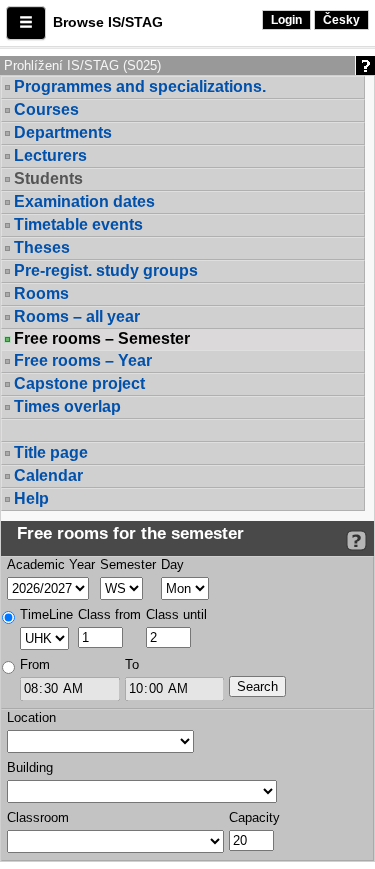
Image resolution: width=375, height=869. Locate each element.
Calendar (48, 475)
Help (31, 498)
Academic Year (51, 564)
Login (286, 20)
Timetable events (78, 224)
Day (172, 564)
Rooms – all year (77, 316)
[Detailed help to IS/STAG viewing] (356, 540)
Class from (109, 614)
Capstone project (79, 383)
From (35, 664)
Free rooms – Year (83, 360)
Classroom (38, 817)
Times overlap (67, 406)
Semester (128, 564)
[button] (26, 23)
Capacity (254, 817)
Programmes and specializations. (140, 86)
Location (31, 717)
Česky (341, 20)
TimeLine (46, 614)
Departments (63, 132)
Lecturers (50, 155)
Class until (176, 614)
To (132, 664)
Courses (46, 109)
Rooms (41, 293)
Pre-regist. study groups (106, 270)
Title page (51, 452)
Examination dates (84, 201)
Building (30, 767)
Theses (42, 247)
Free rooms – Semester (102, 339)
